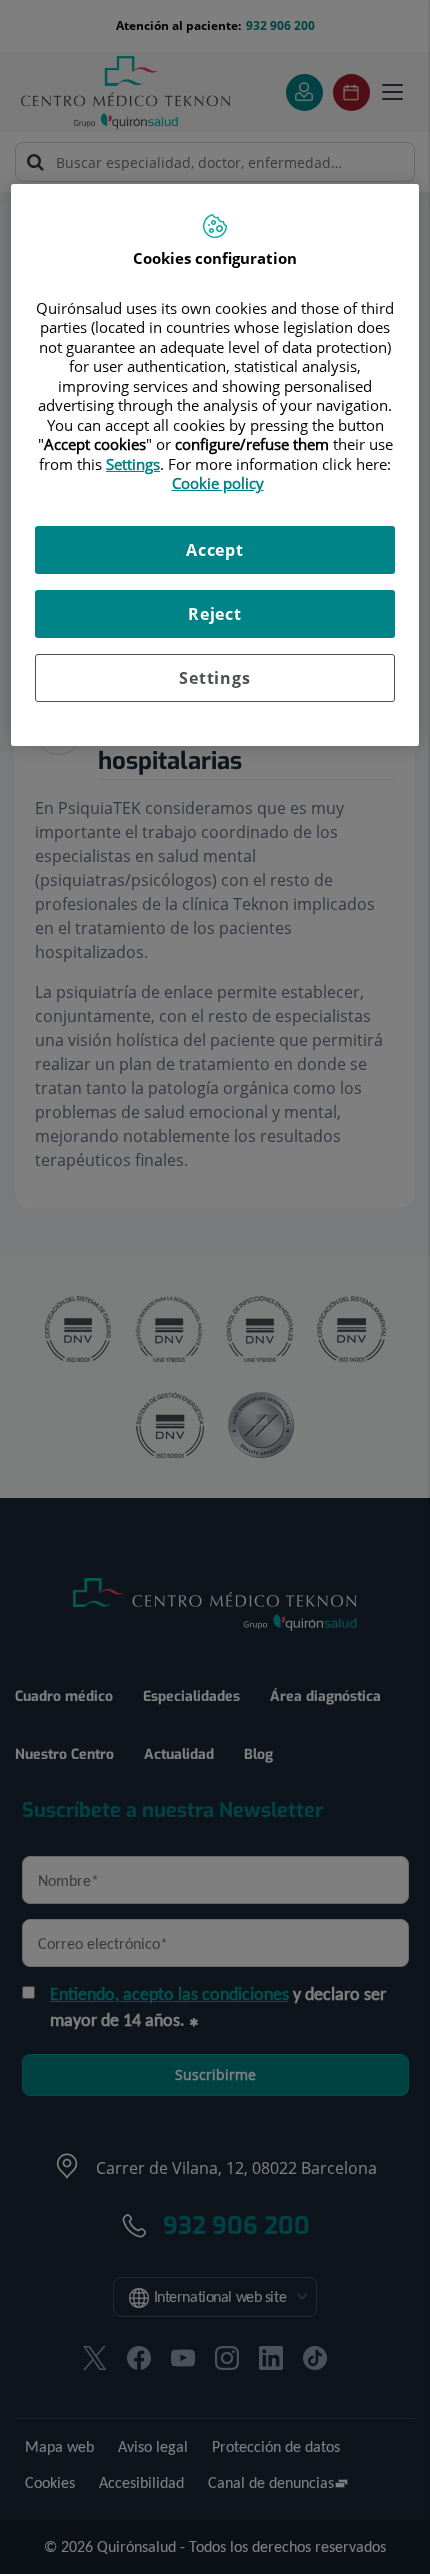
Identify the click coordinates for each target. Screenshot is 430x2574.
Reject (215, 614)
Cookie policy (218, 483)
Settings (214, 678)
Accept (215, 550)
